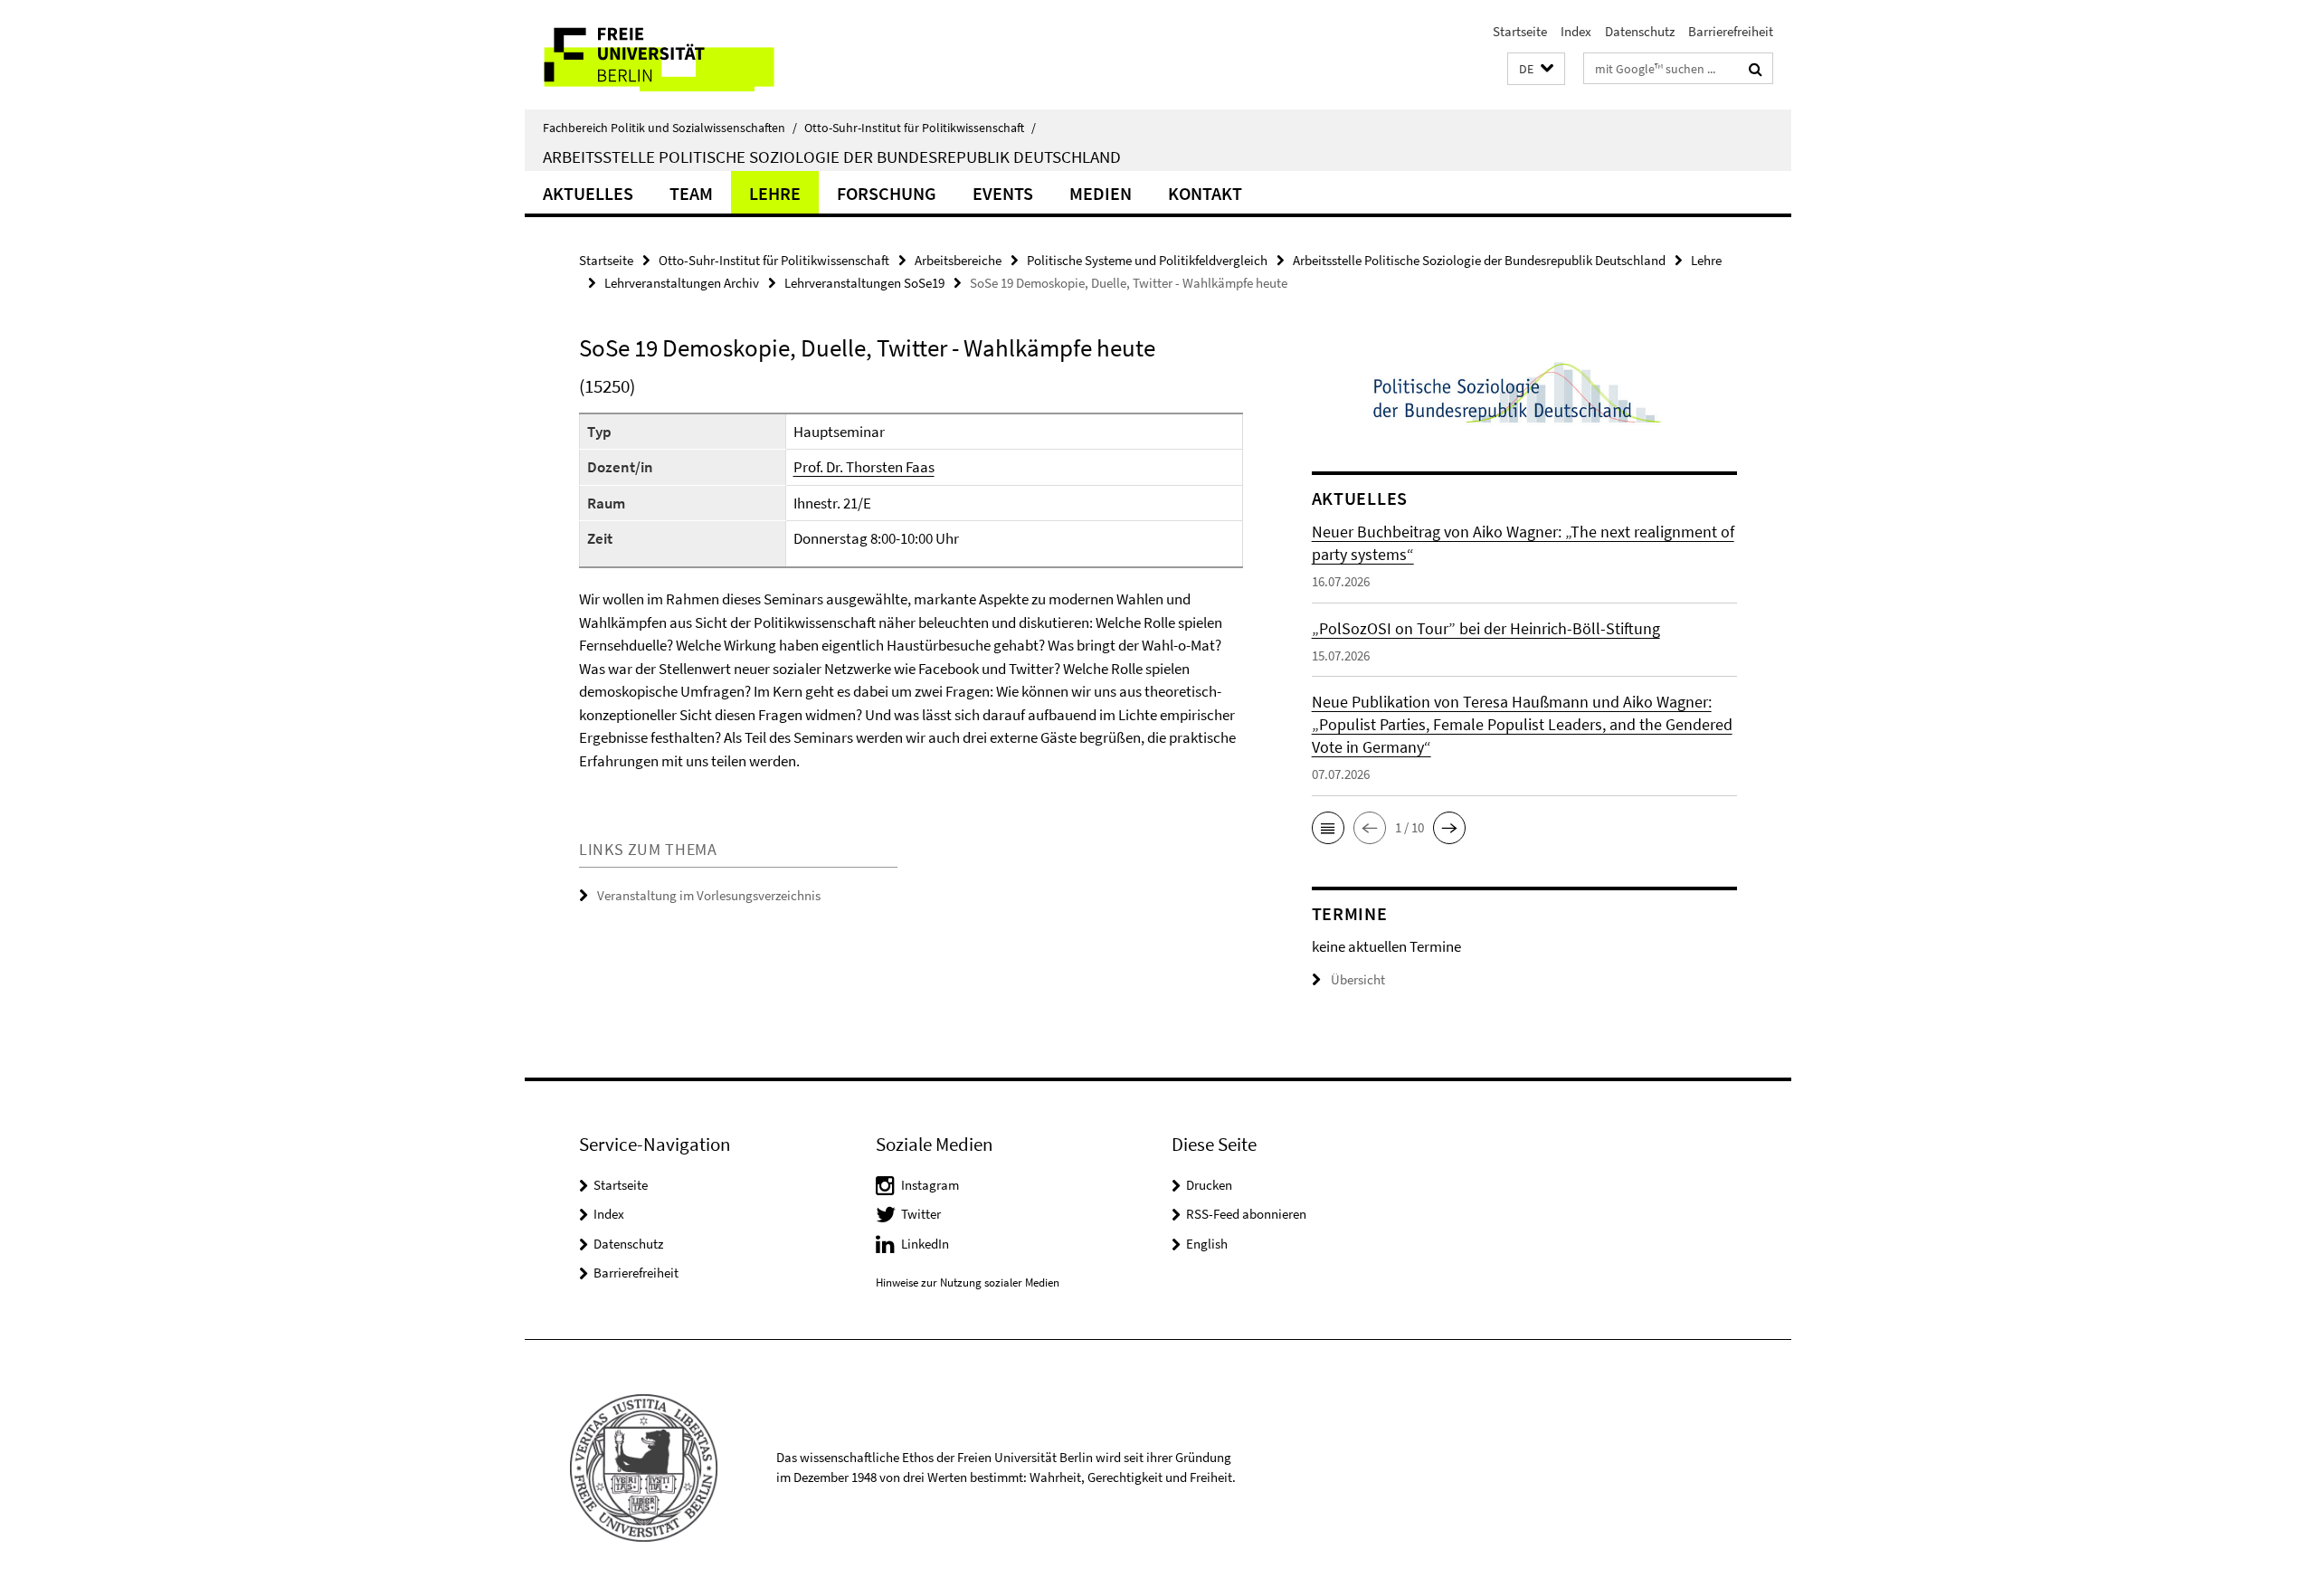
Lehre (775, 193)
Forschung (887, 193)
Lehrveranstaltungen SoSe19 (864, 283)
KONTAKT (1205, 193)
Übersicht (1358, 979)
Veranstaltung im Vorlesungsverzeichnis (709, 895)
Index (1576, 31)
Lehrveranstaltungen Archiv (682, 283)
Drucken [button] (1209, 1185)
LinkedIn (925, 1244)
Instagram (930, 1185)
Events (1003, 193)
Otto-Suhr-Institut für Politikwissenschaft (920, 128)
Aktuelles (588, 193)
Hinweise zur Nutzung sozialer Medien (968, 1282)
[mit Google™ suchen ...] (1756, 69)
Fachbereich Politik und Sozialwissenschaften (670, 128)
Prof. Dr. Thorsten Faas (864, 467)
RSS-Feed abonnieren (1246, 1214)
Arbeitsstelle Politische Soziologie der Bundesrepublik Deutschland (832, 157)
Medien (1101, 193)
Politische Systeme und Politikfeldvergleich (1147, 260)
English (1207, 1244)
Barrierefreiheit (1731, 31)
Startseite (1520, 31)
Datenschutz (1640, 31)
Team (691, 193)
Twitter (921, 1214)
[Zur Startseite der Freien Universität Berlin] (676, 55)
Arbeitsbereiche (958, 260)
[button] (1536, 69)
